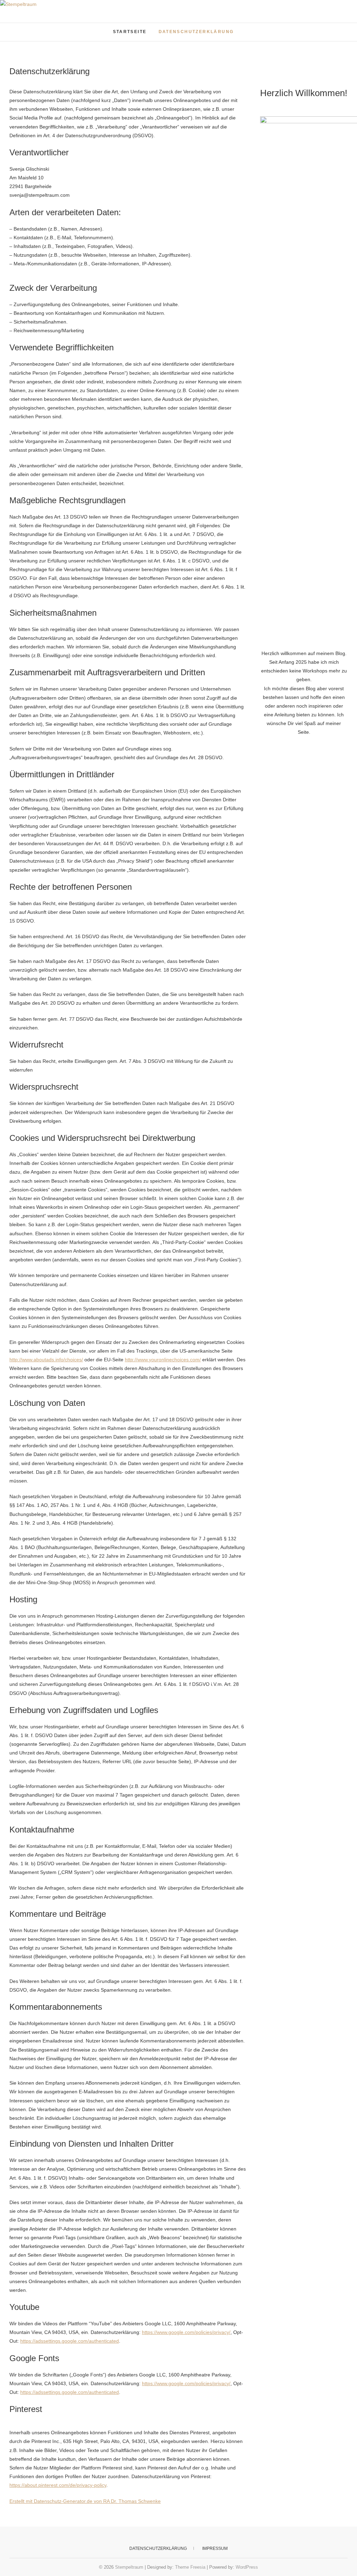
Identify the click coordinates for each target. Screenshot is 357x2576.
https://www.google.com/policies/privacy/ (186, 2332)
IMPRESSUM (215, 2548)
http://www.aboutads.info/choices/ (46, 1360)
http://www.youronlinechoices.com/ (163, 1360)
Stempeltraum (35, 28)
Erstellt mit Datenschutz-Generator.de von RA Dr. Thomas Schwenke (85, 2501)
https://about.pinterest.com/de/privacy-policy (58, 2485)
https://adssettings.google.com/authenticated (70, 2341)
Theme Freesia (190, 2567)
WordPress (247, 2567)
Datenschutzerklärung (196, 32)
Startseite (130, 32)
